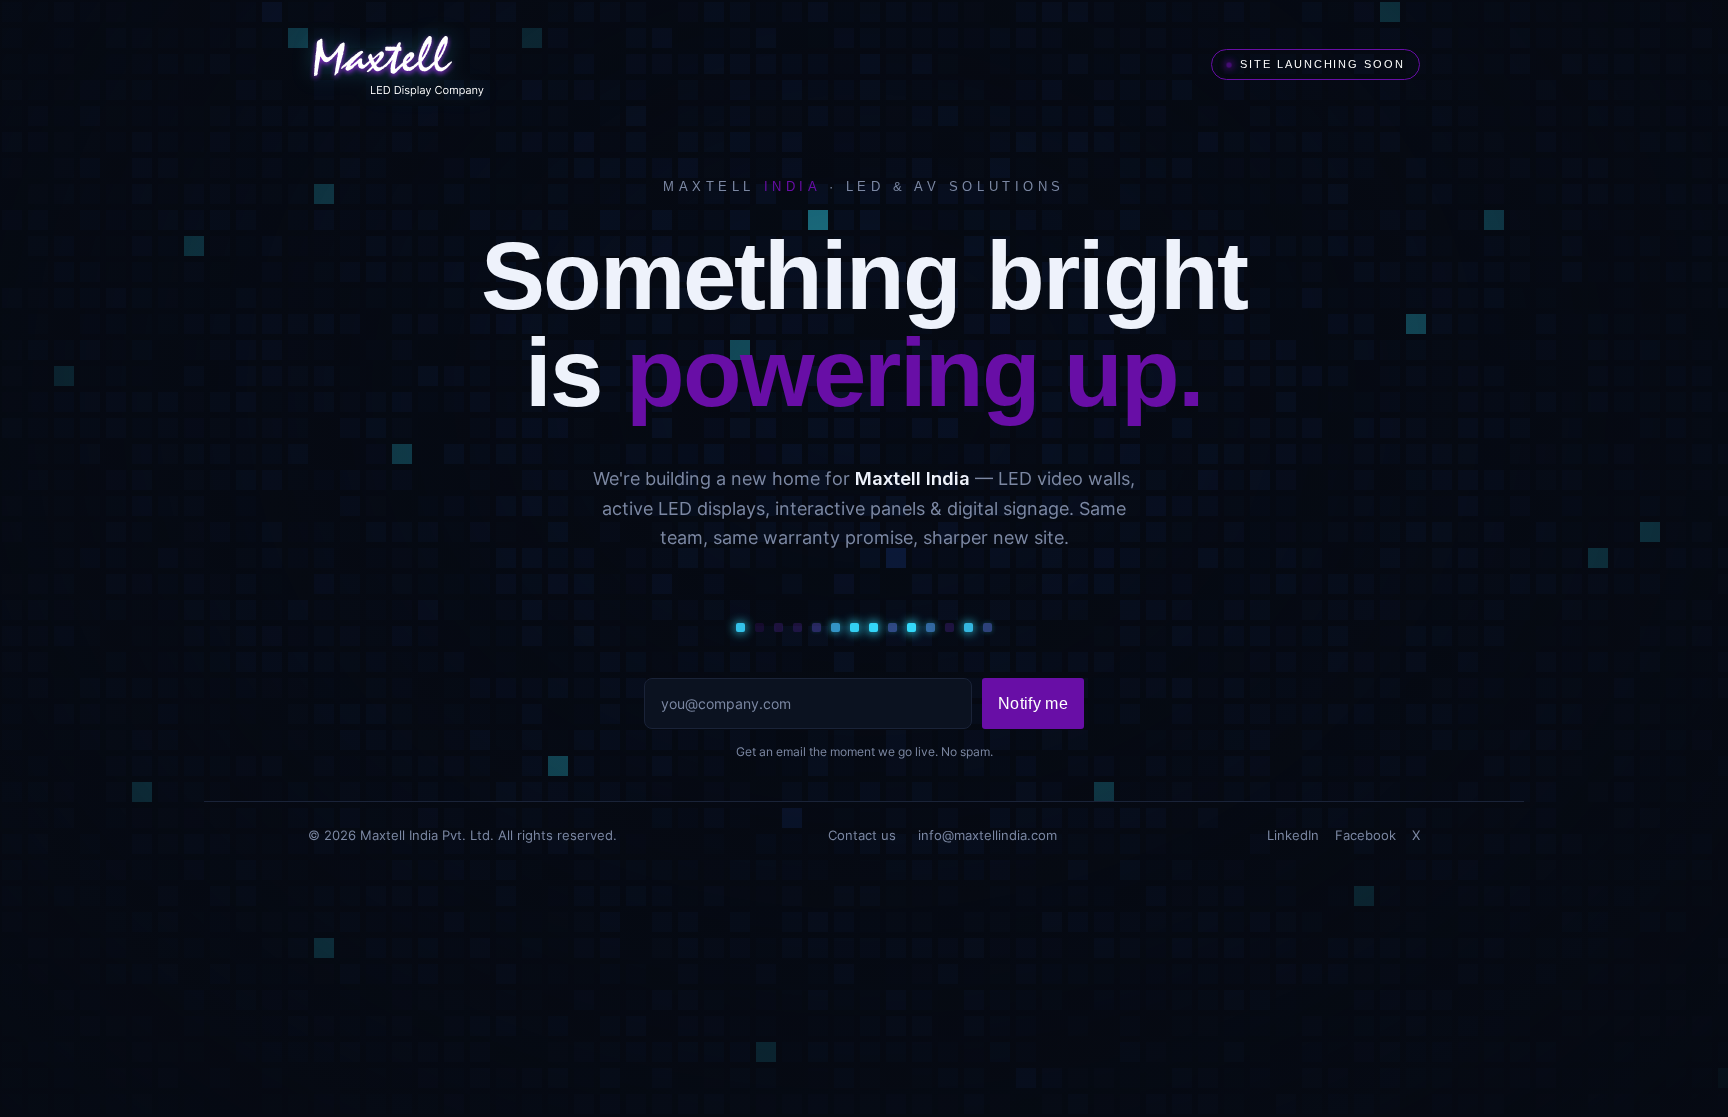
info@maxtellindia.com (987, 835)
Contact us (862, 835)
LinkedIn (1293, 835)
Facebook (1365, 835)
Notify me (1033, 703)
